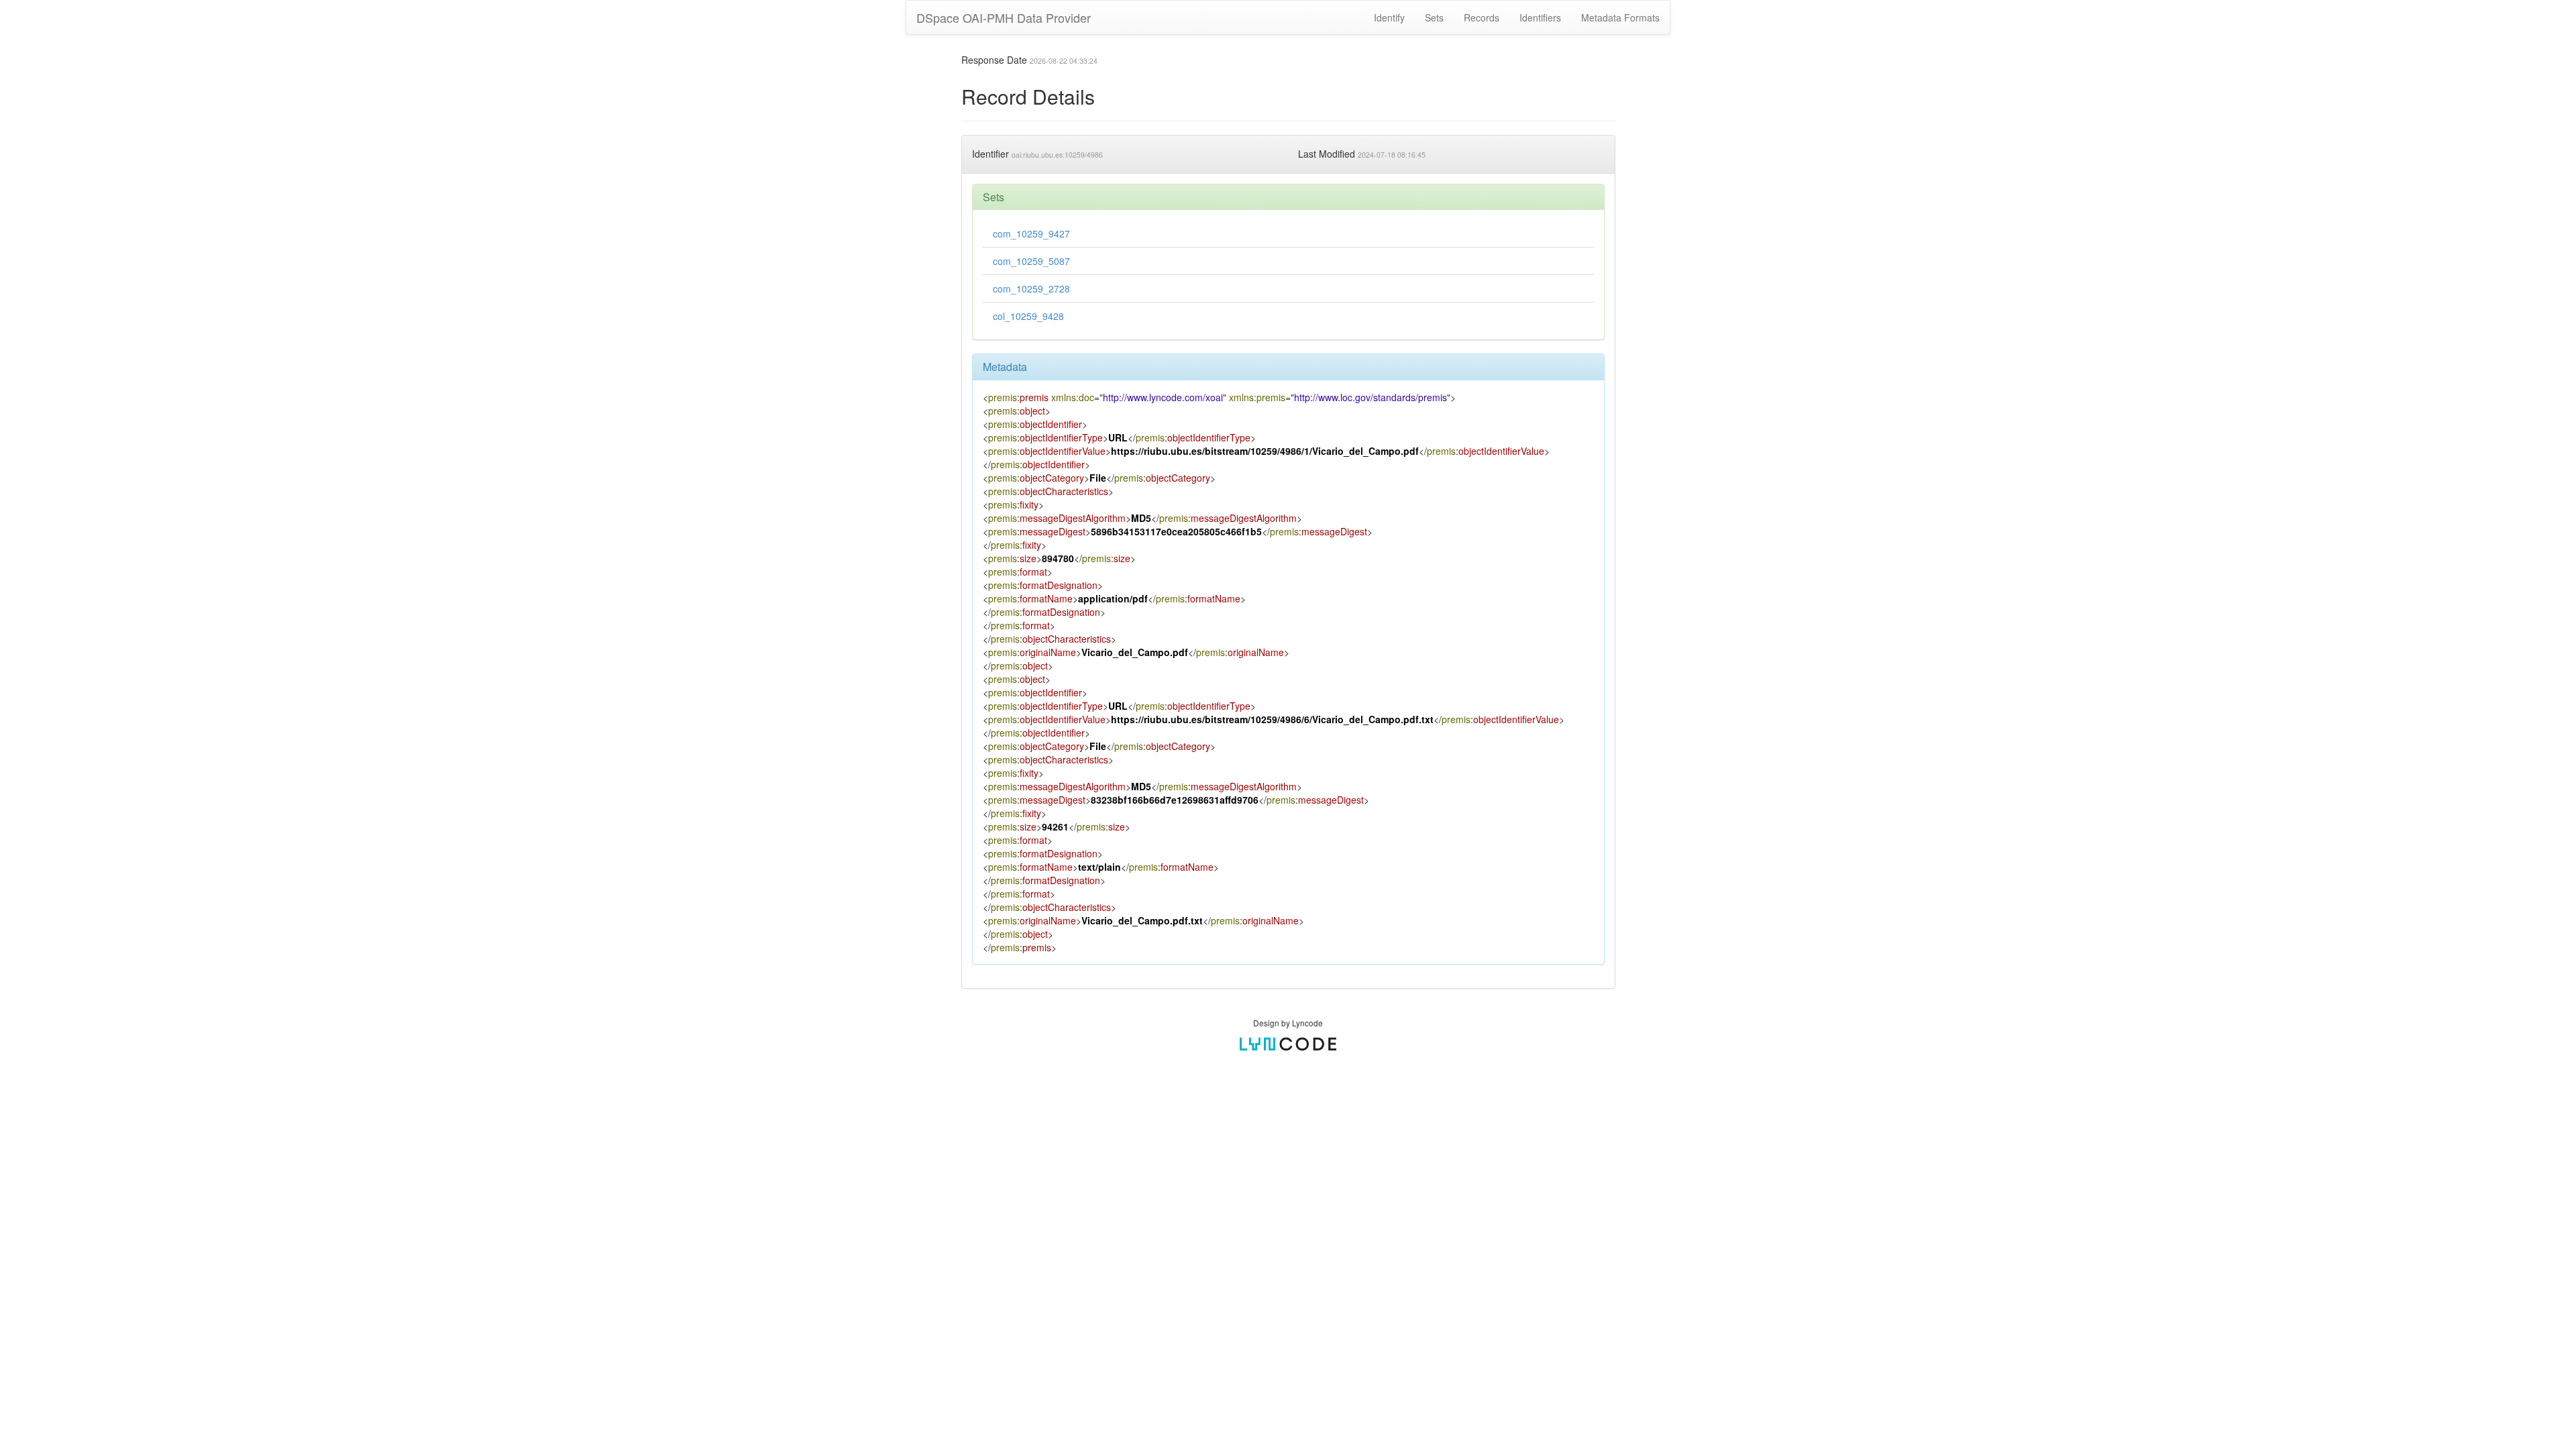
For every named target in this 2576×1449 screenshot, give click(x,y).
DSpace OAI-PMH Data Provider (1004, 17)
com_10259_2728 (1031, 288)
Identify (1389, 17)
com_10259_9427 (1031, 233)
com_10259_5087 (1031, 261)
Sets (1434, 17)
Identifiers (1540, 17)
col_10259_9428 (1028, 316)
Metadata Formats (1620, 17)
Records (1482, 17)
